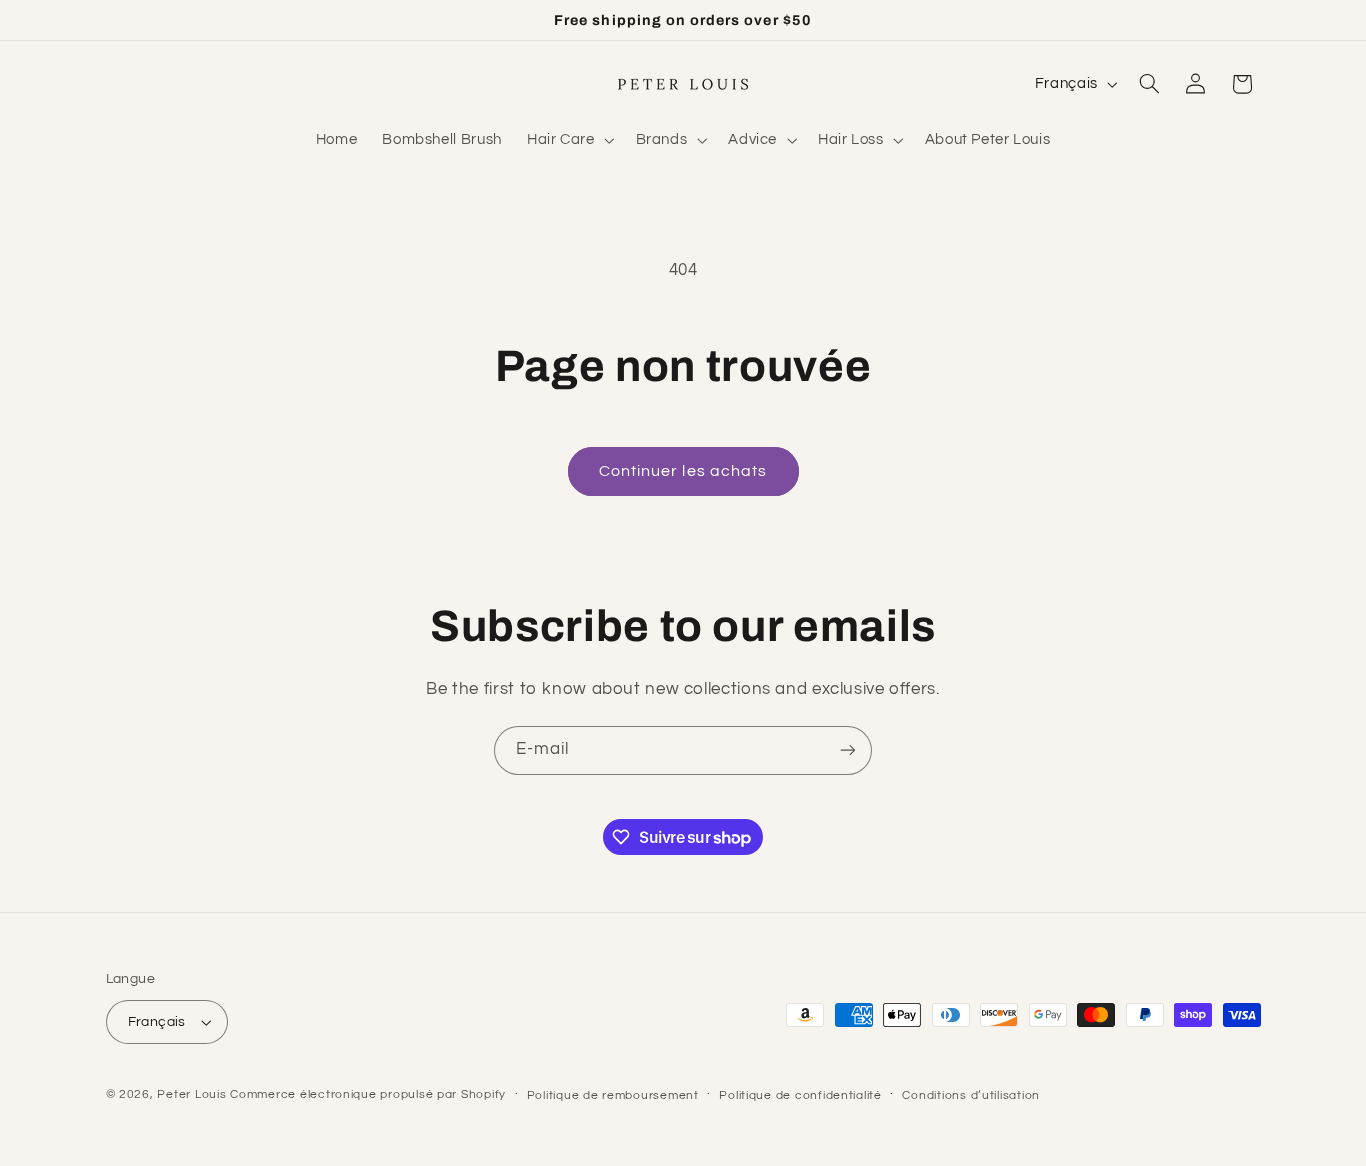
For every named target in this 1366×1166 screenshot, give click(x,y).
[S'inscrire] (848, 750)
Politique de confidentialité (800, 1095)
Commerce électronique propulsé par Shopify (368, 1094)
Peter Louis (191, 1094)
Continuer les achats (683, 471)
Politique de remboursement (613, 1095)
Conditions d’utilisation (971, 1095)
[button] (568, 140)
